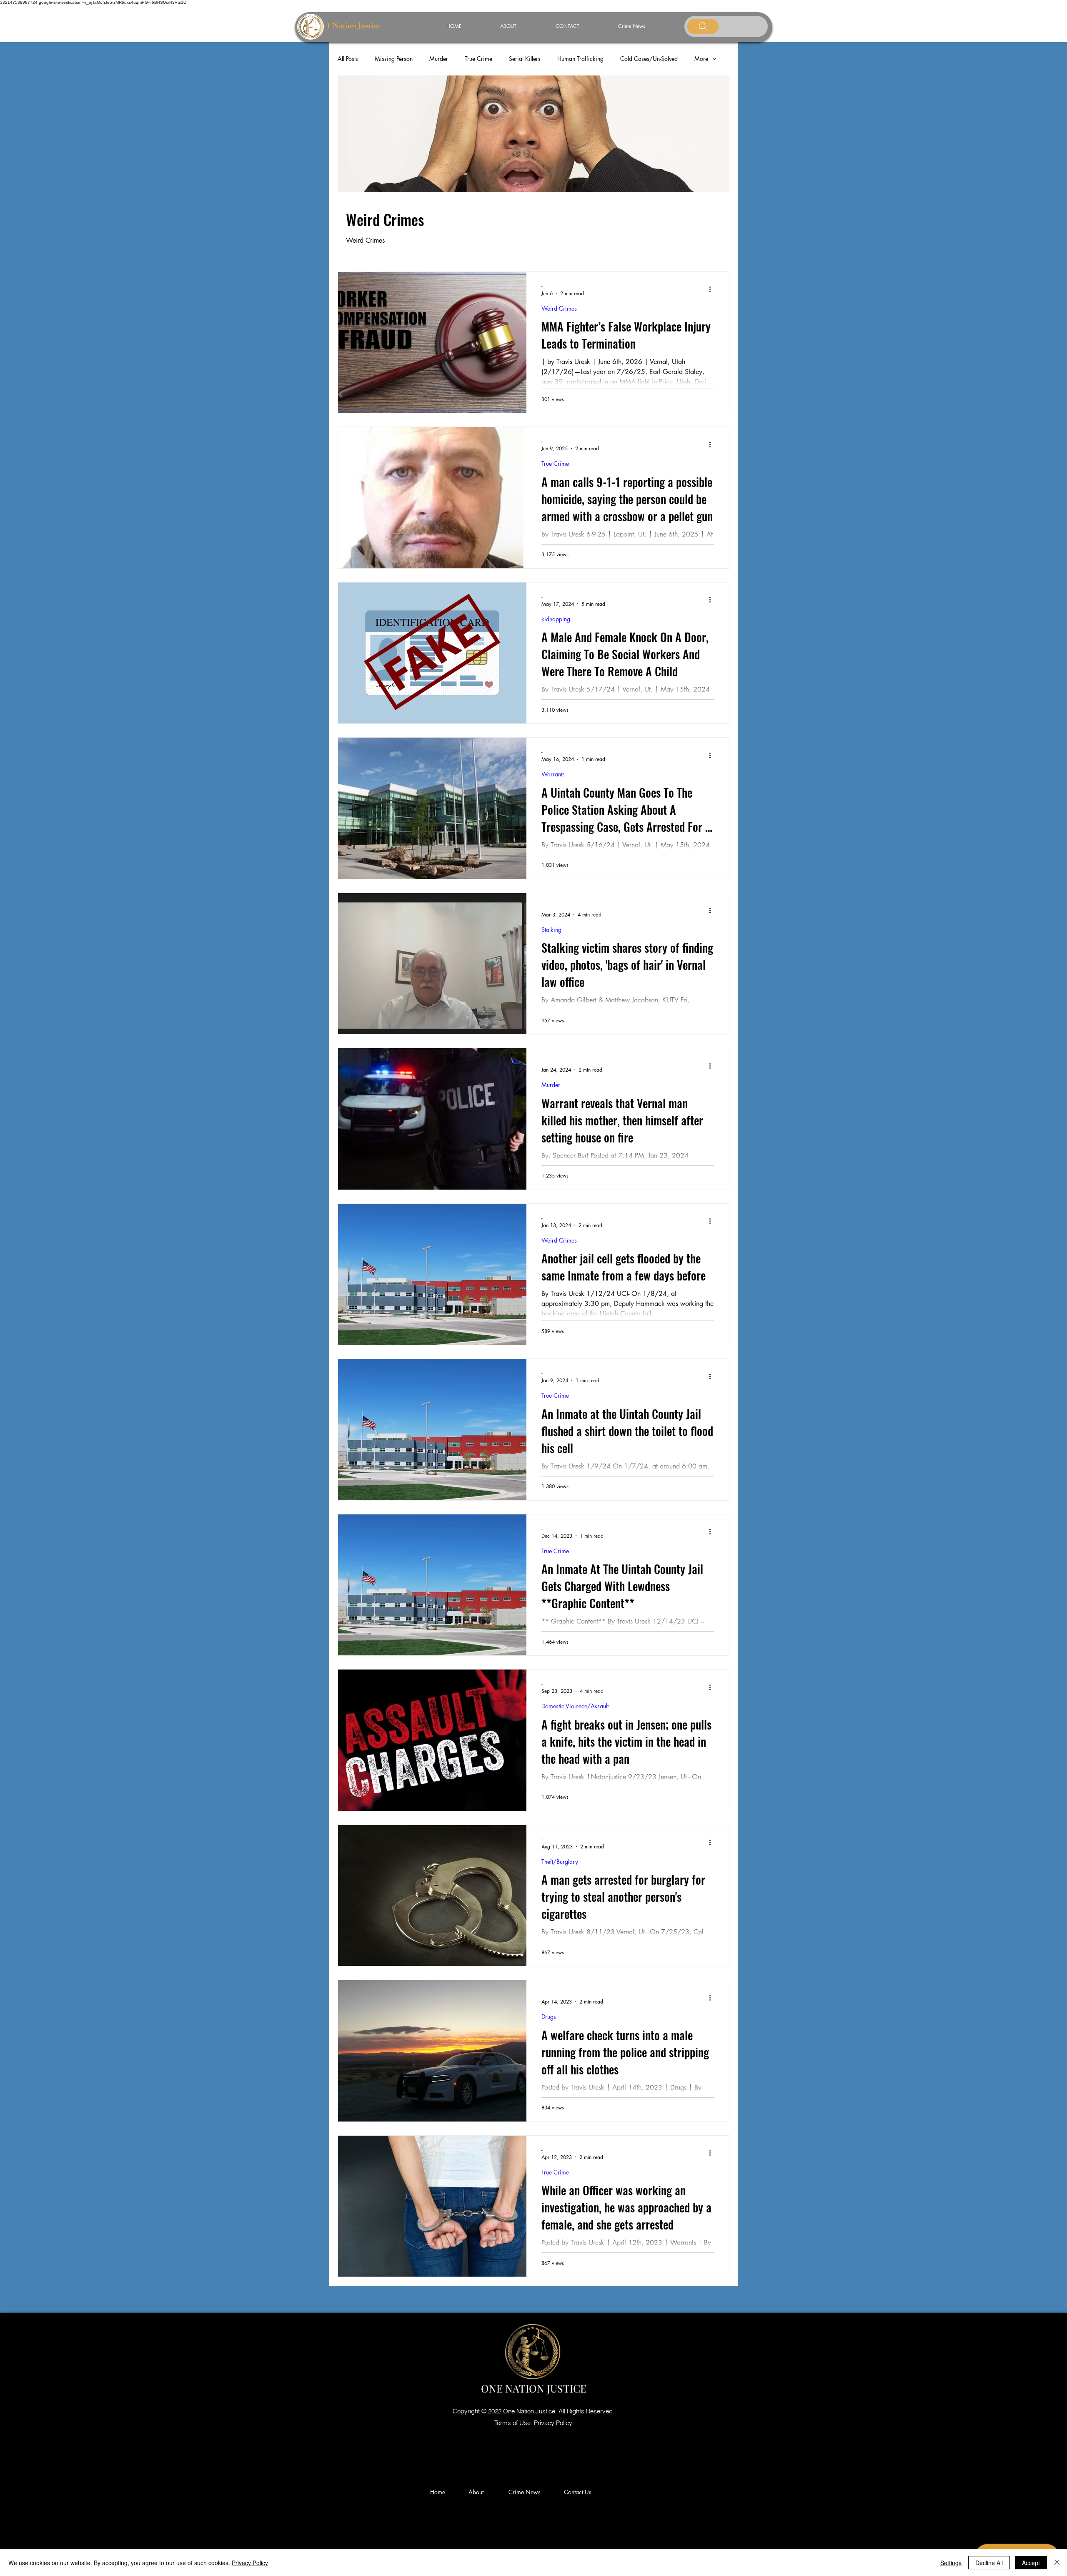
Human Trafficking (580, 59)
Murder (439, 59)
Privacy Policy (250, 2563)
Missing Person (394, 59)
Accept (1031, 2563)
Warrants (553, 774)
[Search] (703, 26)
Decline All (989, 2563)
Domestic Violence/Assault (575, 1706)
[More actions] (713, 289)
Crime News (526, 2492)
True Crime (478, 59)
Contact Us (578, 2492)
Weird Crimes (559, 308)
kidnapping (556, 619)
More (701, 59)
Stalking (551, 930)
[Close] (1057, 2563)
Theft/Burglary (560, 1862)
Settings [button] (951, 2563)
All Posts (348, 59)
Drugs (549, 2017)
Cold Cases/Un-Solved (649, 59)
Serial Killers (525, 59)
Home (439, 2492)
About (479, 2492)
